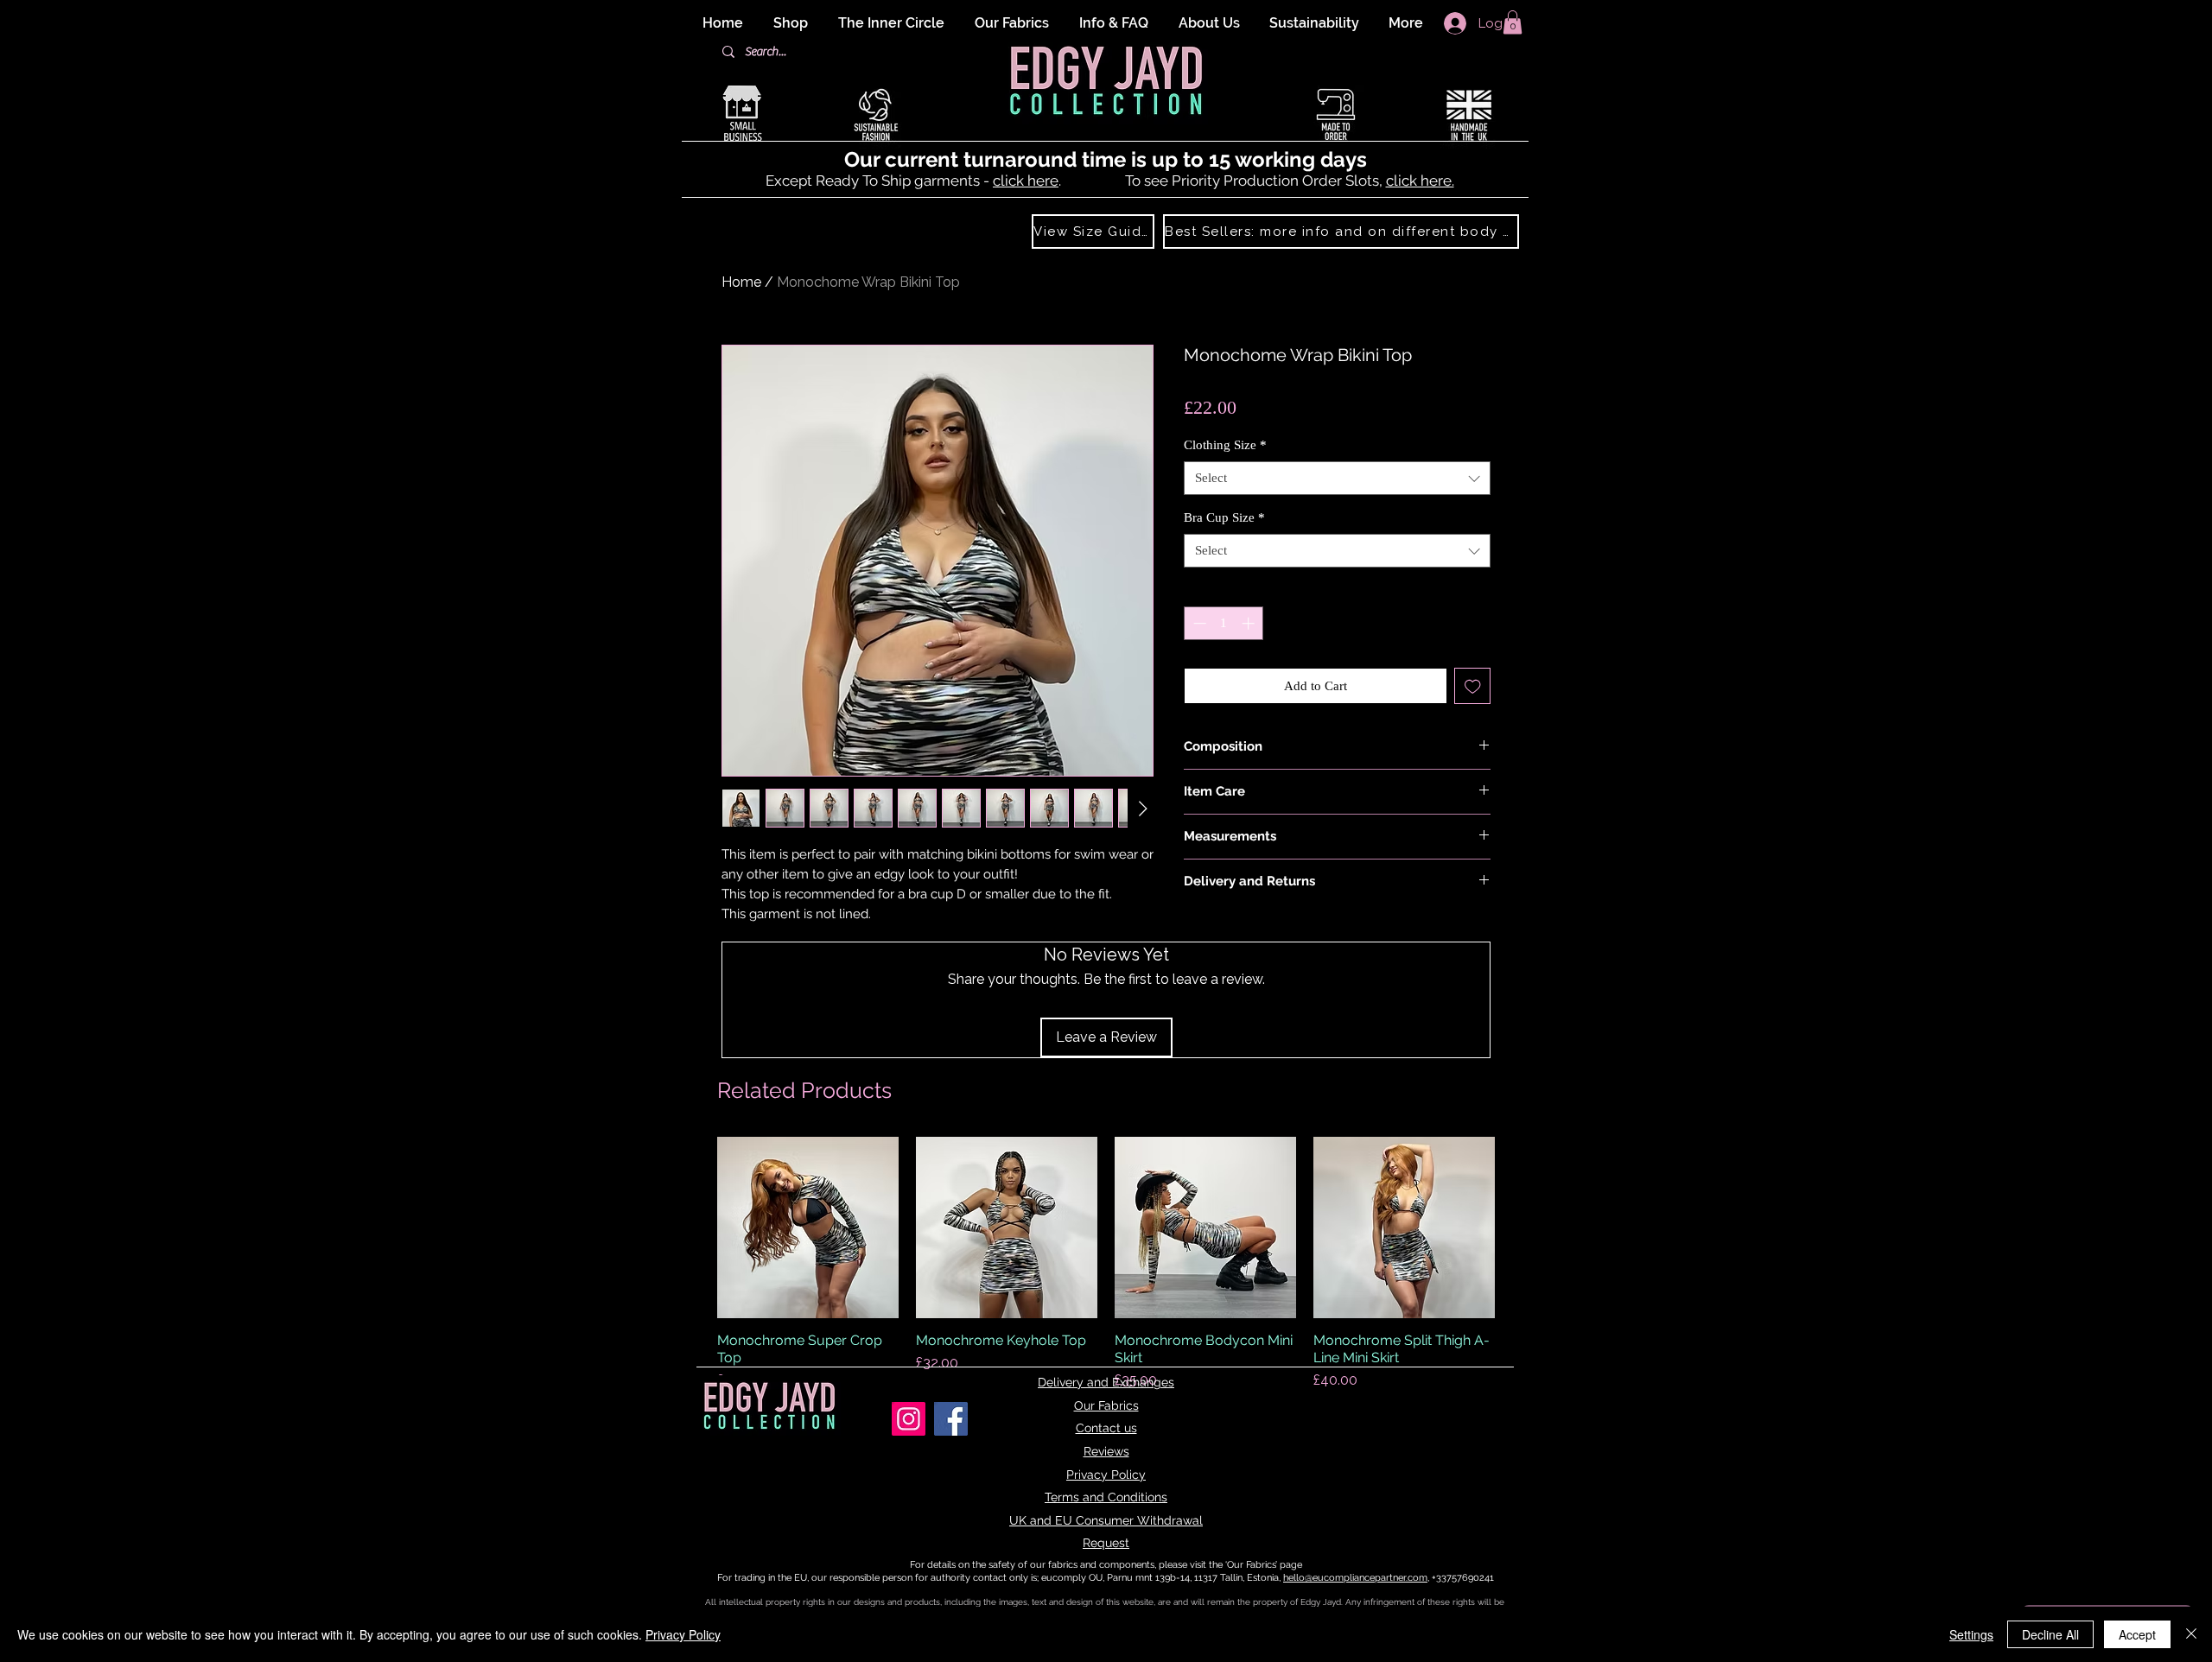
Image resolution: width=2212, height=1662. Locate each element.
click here (1026, 181)
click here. (1420, 181)
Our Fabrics (1106, 1405)
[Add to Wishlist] (1473, 686)
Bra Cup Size (1224, 517)
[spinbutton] (1224, 623)
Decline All (2050, 1634)
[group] (1106, 1264)
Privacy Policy (1106, 1475)
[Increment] (1250, 623)
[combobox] (1337, 478)
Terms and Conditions (1106, 1497)
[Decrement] (1198, 623)
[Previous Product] (693, 1227)
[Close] (2191, 1634)
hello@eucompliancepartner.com (1355, 1578)
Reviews (1106, 1451)
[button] (1513, 22)
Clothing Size (1225, 445)
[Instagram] (909, 1419)
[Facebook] (951, 1419)
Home (741, 282)
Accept (2137, 1634)
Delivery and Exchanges (1106, 1382)
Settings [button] (1971, 1634)
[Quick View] (808, 1227)
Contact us (1106, 1428)
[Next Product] (1519, 1227)
